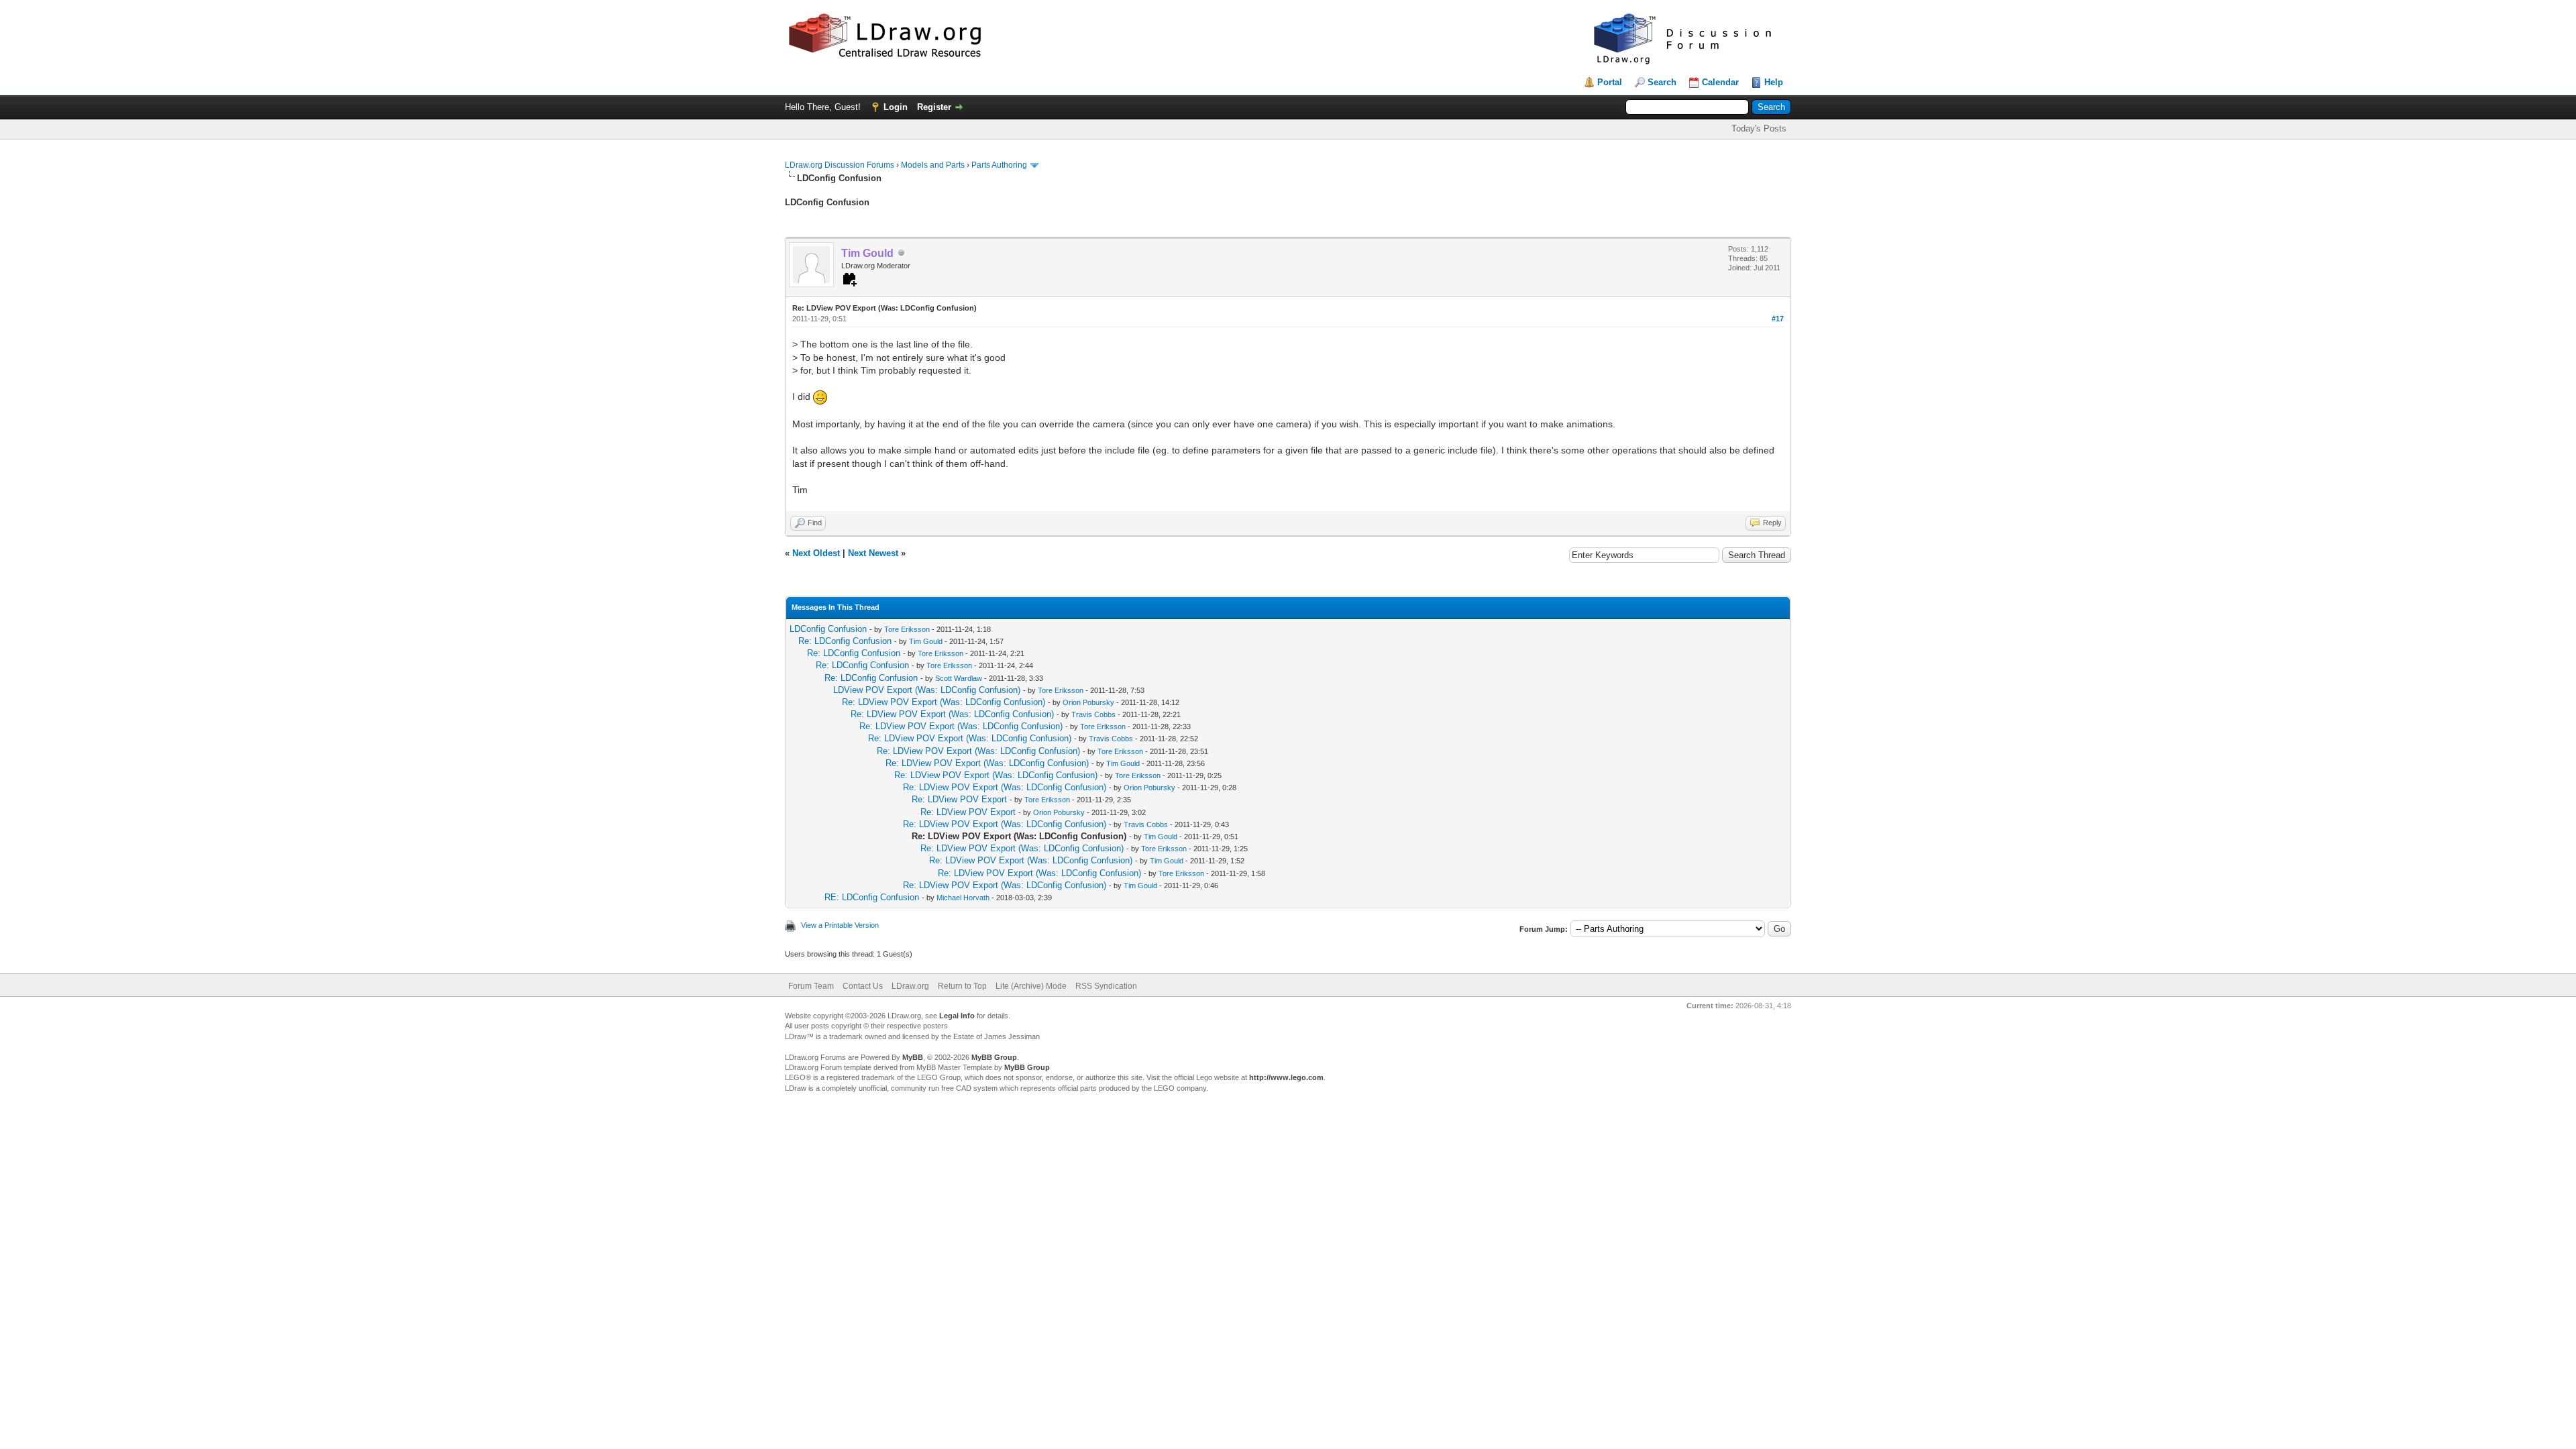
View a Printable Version (840, 925)
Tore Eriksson (907, 629)
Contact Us (863, 986)
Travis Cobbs (1093, 714)
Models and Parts (933, 165)
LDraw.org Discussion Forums (840, 165)
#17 (1778, 319)
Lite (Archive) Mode (1031, 986)
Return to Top (962, 986)
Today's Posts (1759, 128)
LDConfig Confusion (828, 629)
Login (896, 107)
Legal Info (957, 1016)
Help (1774, 82)
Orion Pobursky (1088, 702)
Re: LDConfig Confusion (845, 641)
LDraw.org (910, 986)
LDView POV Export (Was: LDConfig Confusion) (927, 690)
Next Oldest (816, 553)
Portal (1610, 82)
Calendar (1720, 82)
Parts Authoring (999, 165)
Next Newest (873, 553)
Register (934, 107)
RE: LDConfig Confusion (872, 897)
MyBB (913, 1057)
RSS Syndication (1106, 986)
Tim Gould (926, 641)
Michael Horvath (963, 898)
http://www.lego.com (1286, 1077)
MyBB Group (994, 1057)
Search (1662, 82)
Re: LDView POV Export (959, 799)
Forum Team (811, 986)
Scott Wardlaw (959, 678)
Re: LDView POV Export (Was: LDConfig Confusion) (944, 702)
